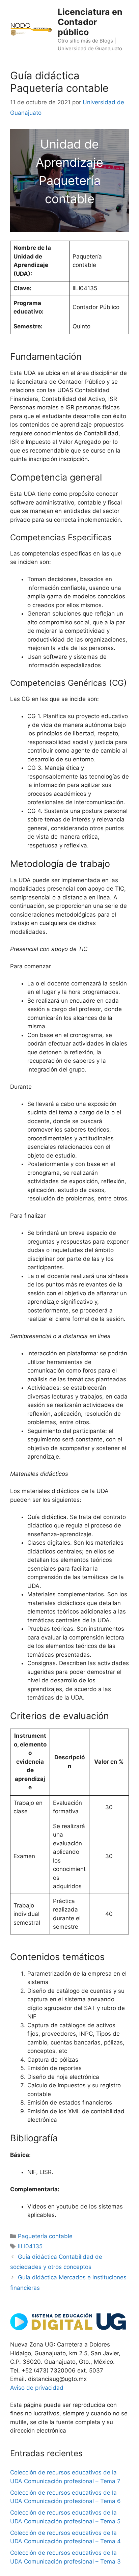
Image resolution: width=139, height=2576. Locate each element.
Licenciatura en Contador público (90, 22)
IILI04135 (30, 2246)
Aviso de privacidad (37, 2388)
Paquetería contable (45, 2236)
